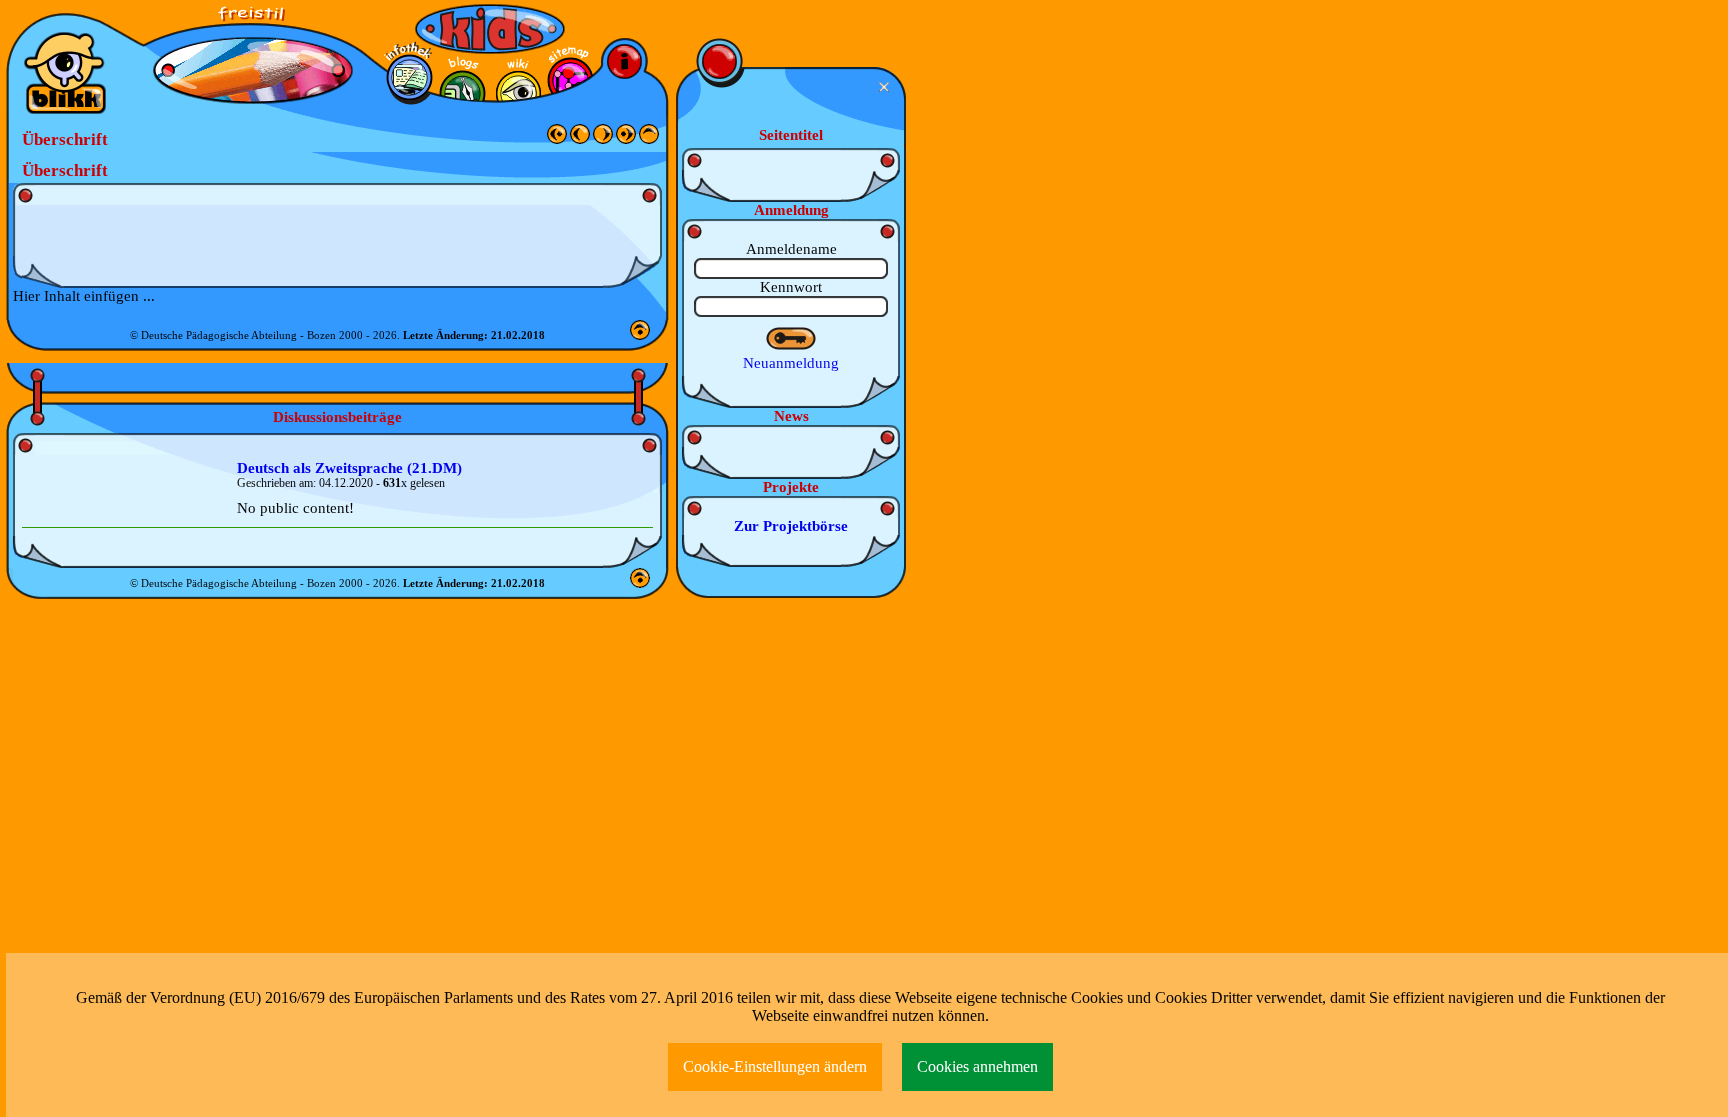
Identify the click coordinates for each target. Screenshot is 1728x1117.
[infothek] (409, 77)
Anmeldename (791, 249)
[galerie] (518, 93)
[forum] (462, 93)
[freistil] (253, 20)
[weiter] (603, 139)
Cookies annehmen (977, 1066)
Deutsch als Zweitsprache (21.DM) (349, 468)
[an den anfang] (557, 139)
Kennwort (791, 287)
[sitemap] (570, 80)
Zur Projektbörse (791, 526)
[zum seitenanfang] (640, 335)
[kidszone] (490, 29)
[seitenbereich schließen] (886, 87)
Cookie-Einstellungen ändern (775, 1066)
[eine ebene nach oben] (649, 139)
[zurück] (580, 139)
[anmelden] (791, 339)
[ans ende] (626, 139)
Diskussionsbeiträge (337, 417)
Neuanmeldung (791, 363)
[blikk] (65, 73)
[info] (624, 61)
